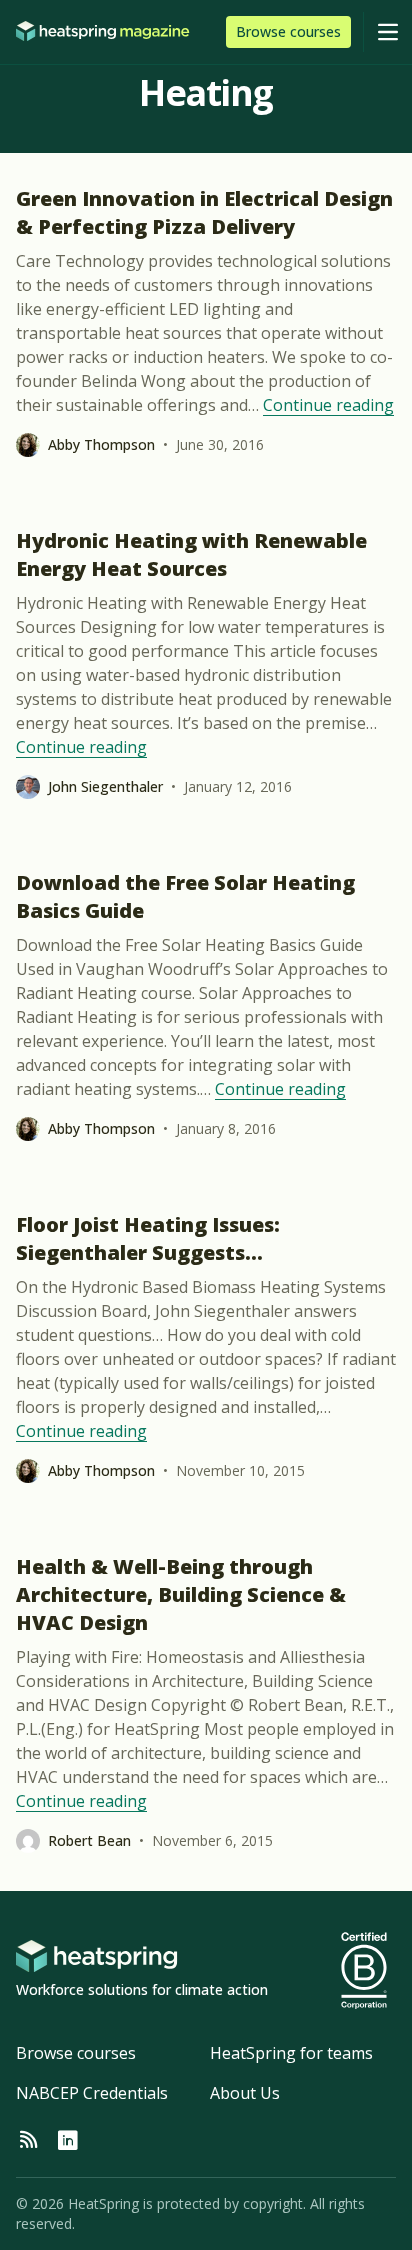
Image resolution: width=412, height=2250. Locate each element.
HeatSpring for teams (291, 2053)
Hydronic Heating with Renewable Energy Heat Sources (191, 554)
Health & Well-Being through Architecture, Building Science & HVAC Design (181, 1594)
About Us (245, 2093)
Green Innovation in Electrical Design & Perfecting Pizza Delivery (204, 212)
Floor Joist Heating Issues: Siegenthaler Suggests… (148, 1238)
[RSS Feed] (28, 2141)
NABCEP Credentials (92, 2093)
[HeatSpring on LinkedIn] (68, 2141)
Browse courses (76, 2053)
